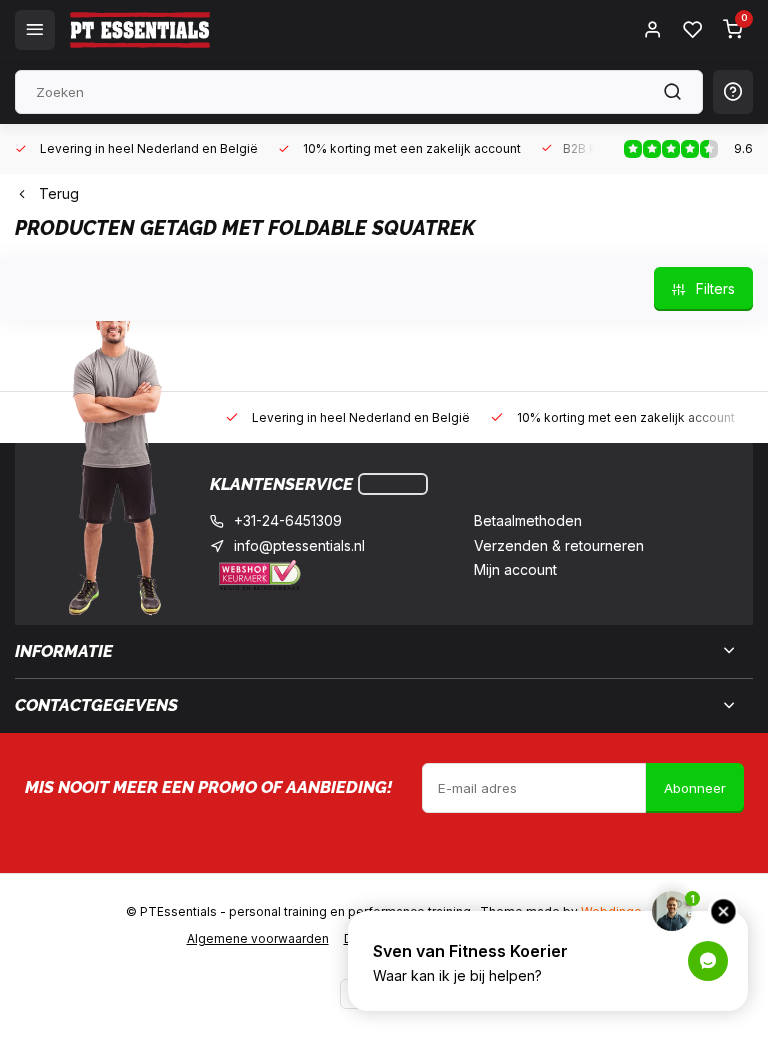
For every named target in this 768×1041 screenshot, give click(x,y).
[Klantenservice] (393, 484)
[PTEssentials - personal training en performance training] (140, 30)
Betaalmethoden (528, 520)
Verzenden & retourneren (559, 545)
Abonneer (695, 788)
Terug (59, 193)
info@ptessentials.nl (299, 545)
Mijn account (515, 569)
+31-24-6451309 (288, 520)
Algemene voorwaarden (258, 938)
